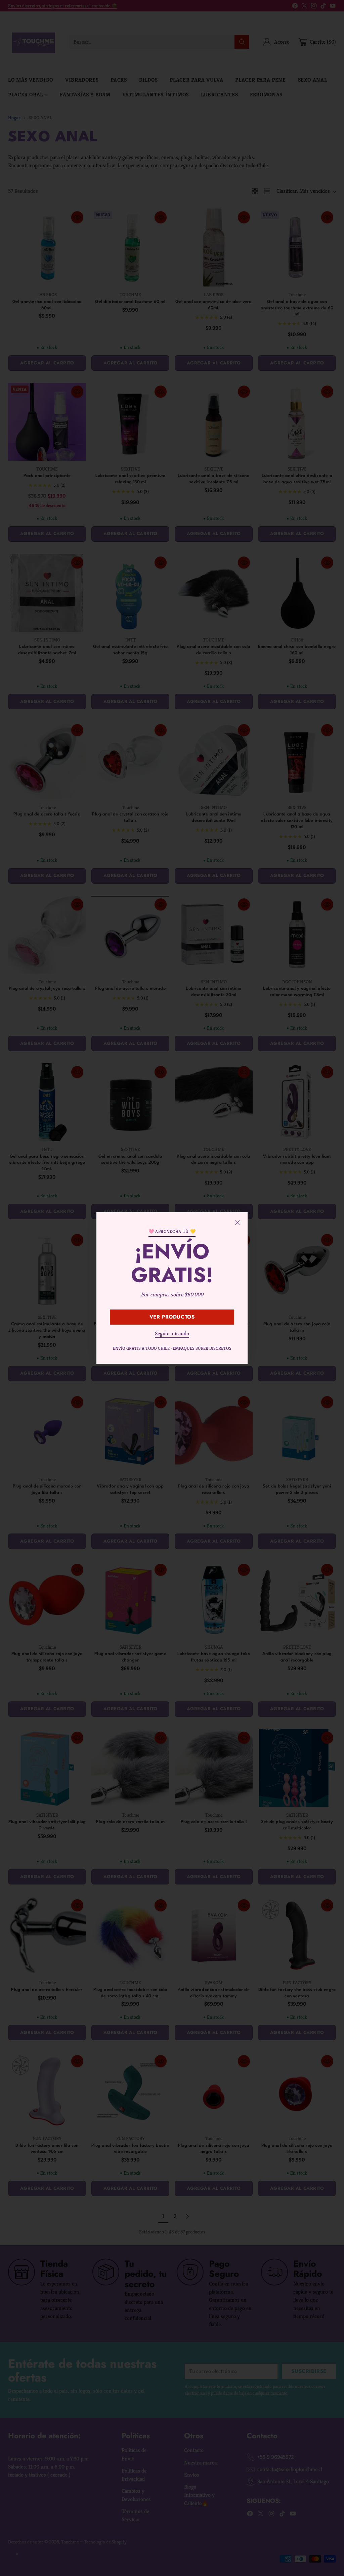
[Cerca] (237, 1223)
